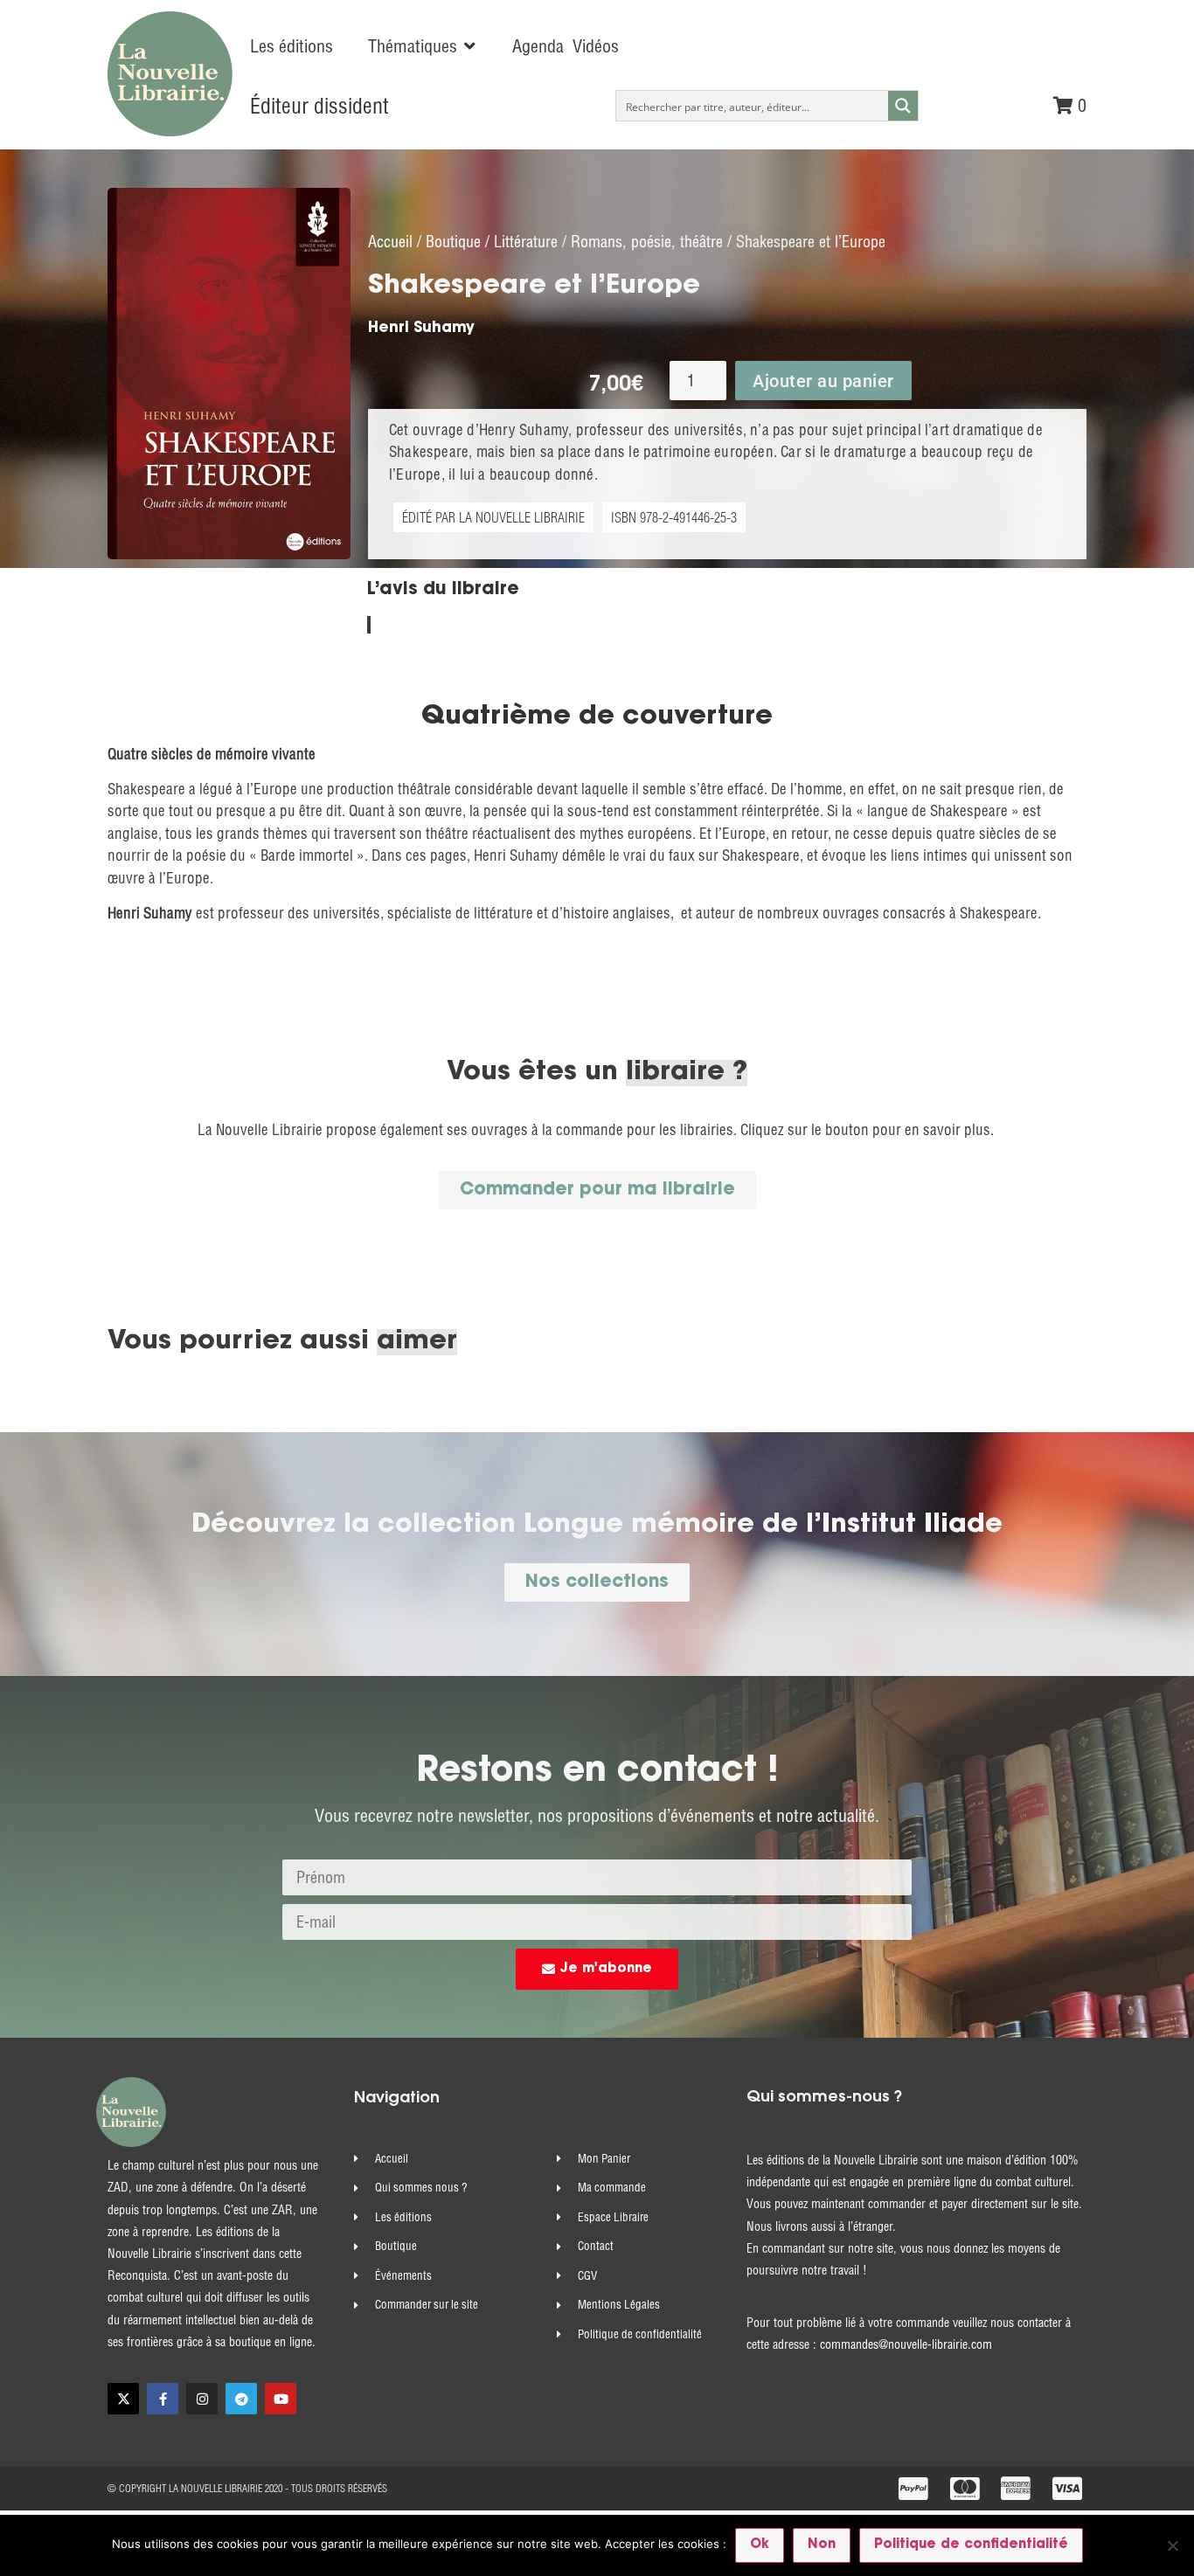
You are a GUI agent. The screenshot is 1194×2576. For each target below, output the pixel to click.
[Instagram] (202, 2399)
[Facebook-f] (163, 2399)
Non (822, 2545)
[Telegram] (241, 2399)
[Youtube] (281, 2399)
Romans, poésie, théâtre (647, 242)
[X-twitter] (123, 2399)
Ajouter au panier (823, 381)
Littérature (526, 242)
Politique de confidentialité (971, 2545)
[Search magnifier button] (903, 106)
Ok (760, 2545)
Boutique (453, 242)
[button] (423, 46)
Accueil (390, 242)
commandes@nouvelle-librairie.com (906, 2344)
